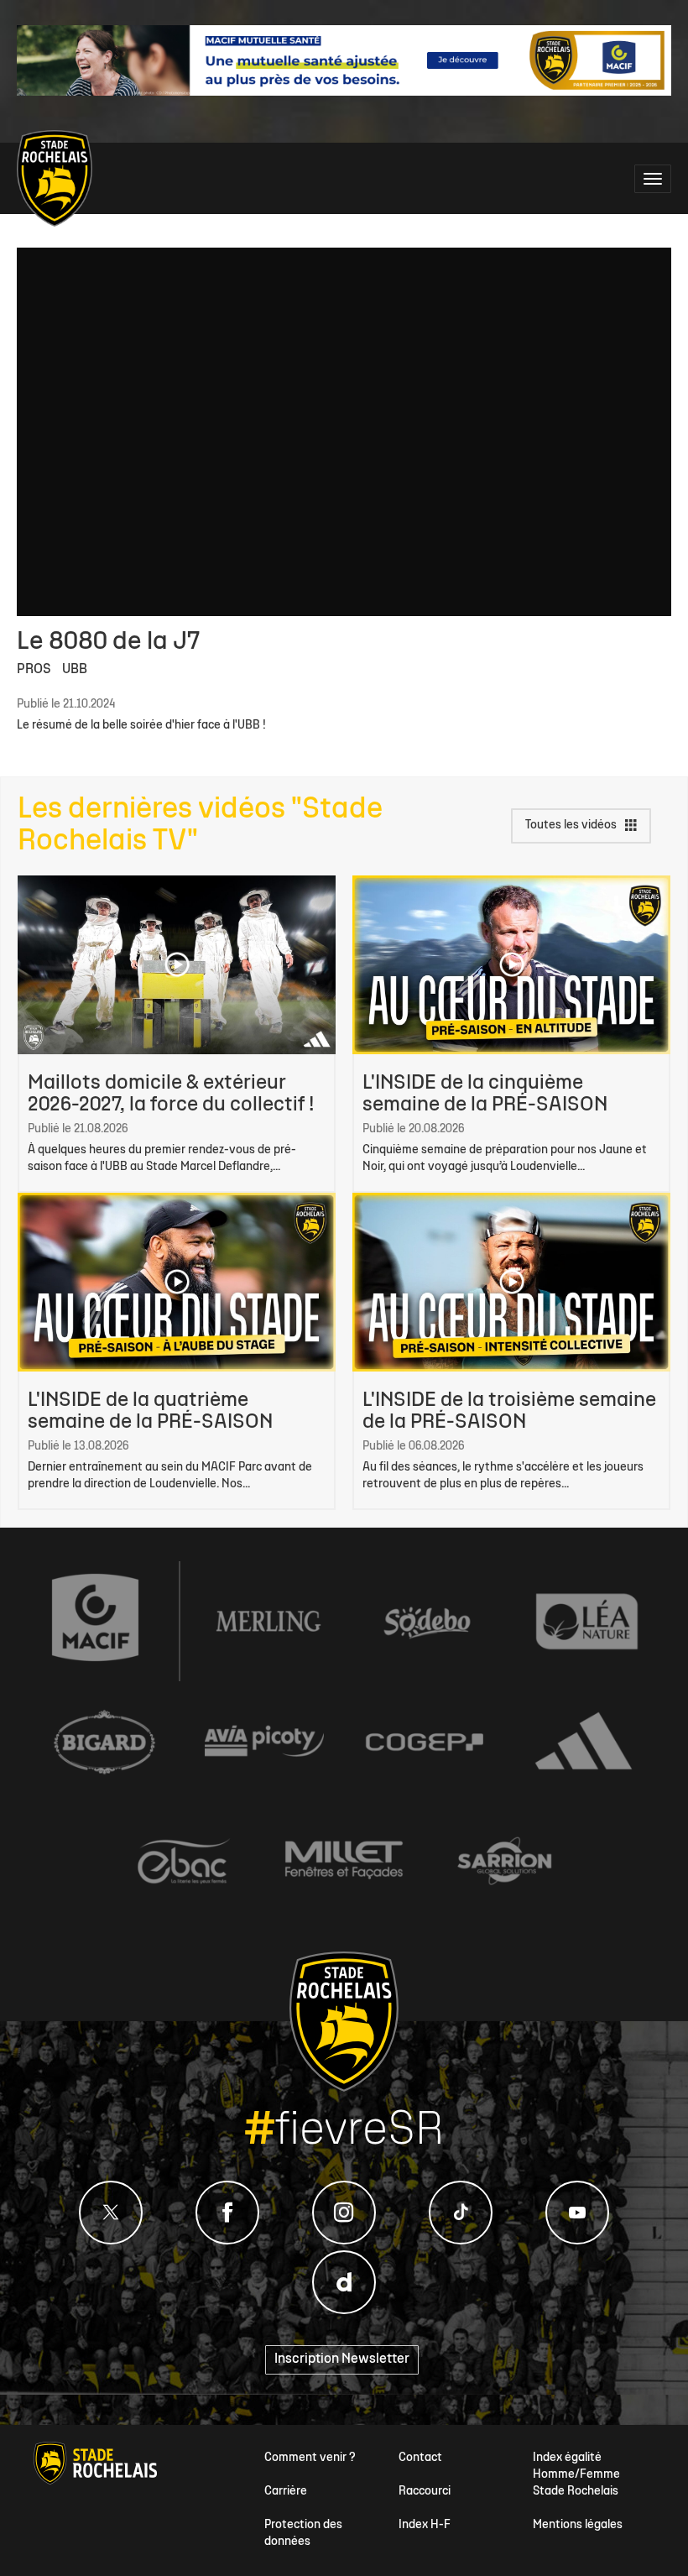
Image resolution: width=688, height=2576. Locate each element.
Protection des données (303, 2534)
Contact (420, 2458)
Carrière (286, 2492)
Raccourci (425, 2492)
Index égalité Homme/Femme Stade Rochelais (576, 2475)
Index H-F (425, 2525)
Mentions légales (578, 2525)
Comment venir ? (310, 2458)
